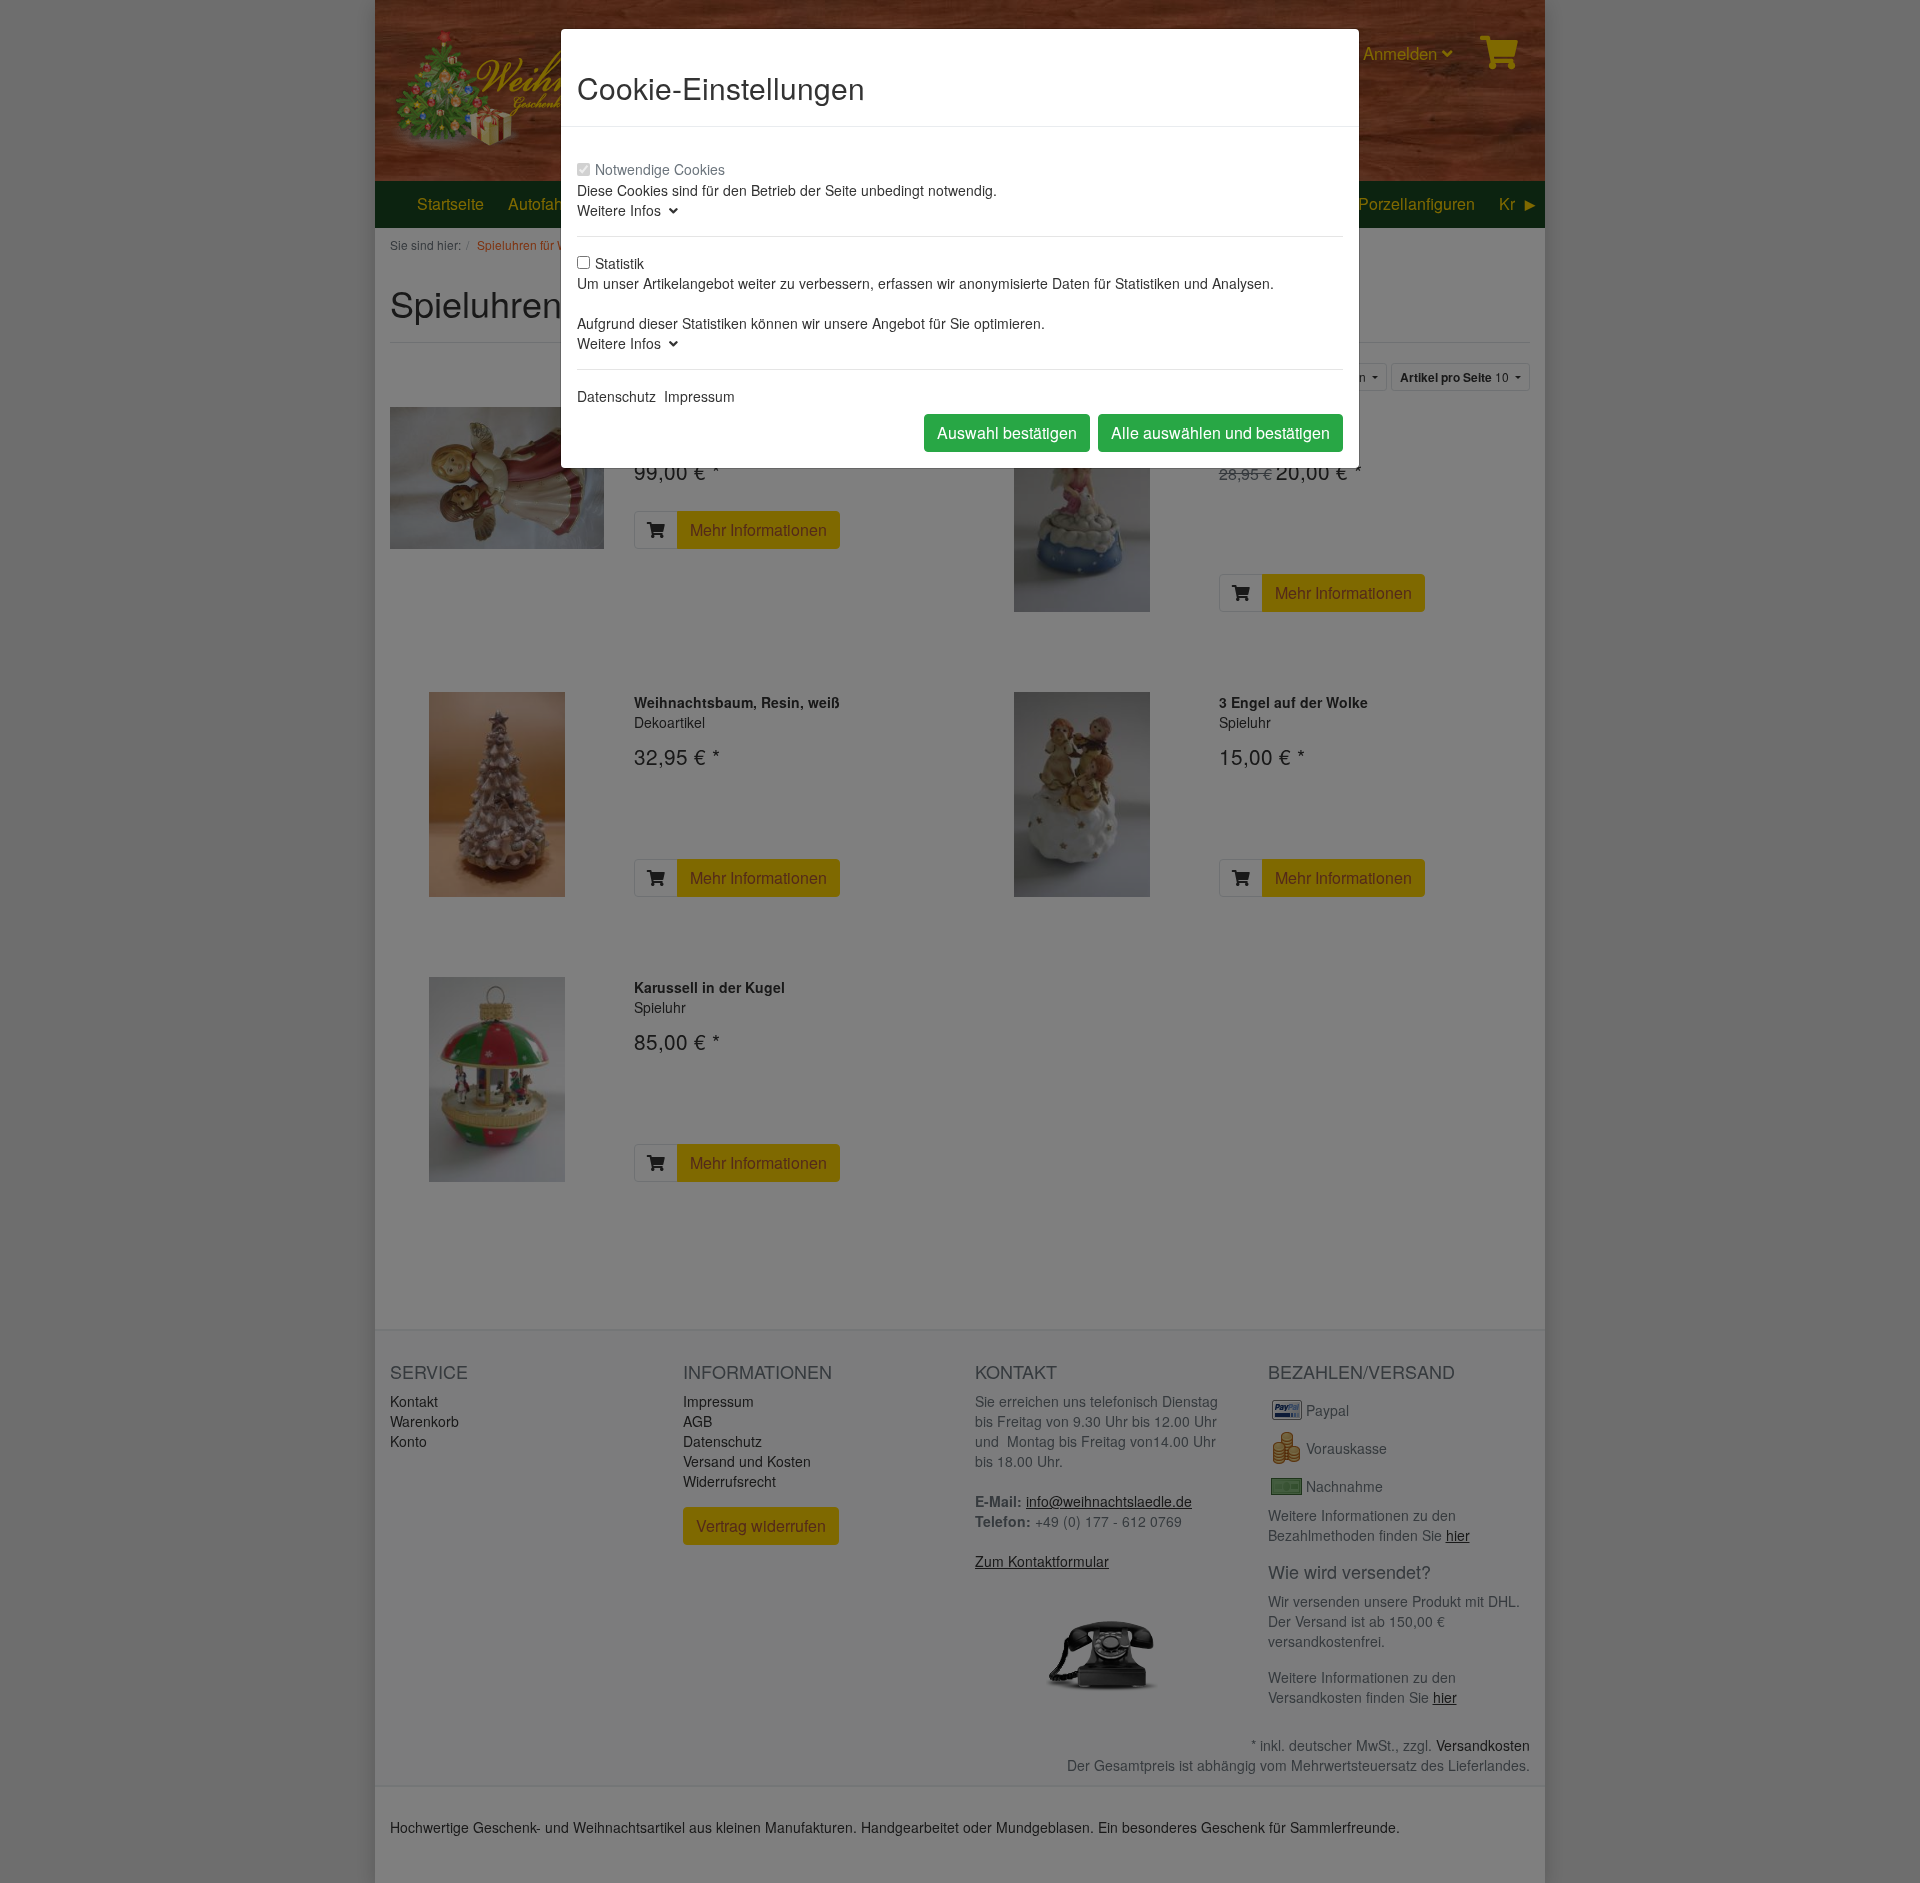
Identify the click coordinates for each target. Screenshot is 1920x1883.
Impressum (699, 396)
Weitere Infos (623, 210)
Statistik (619, 263)
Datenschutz (616, 396)
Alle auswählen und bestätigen (1220, 432)
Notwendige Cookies (660, 169)
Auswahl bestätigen (1007, 432)
